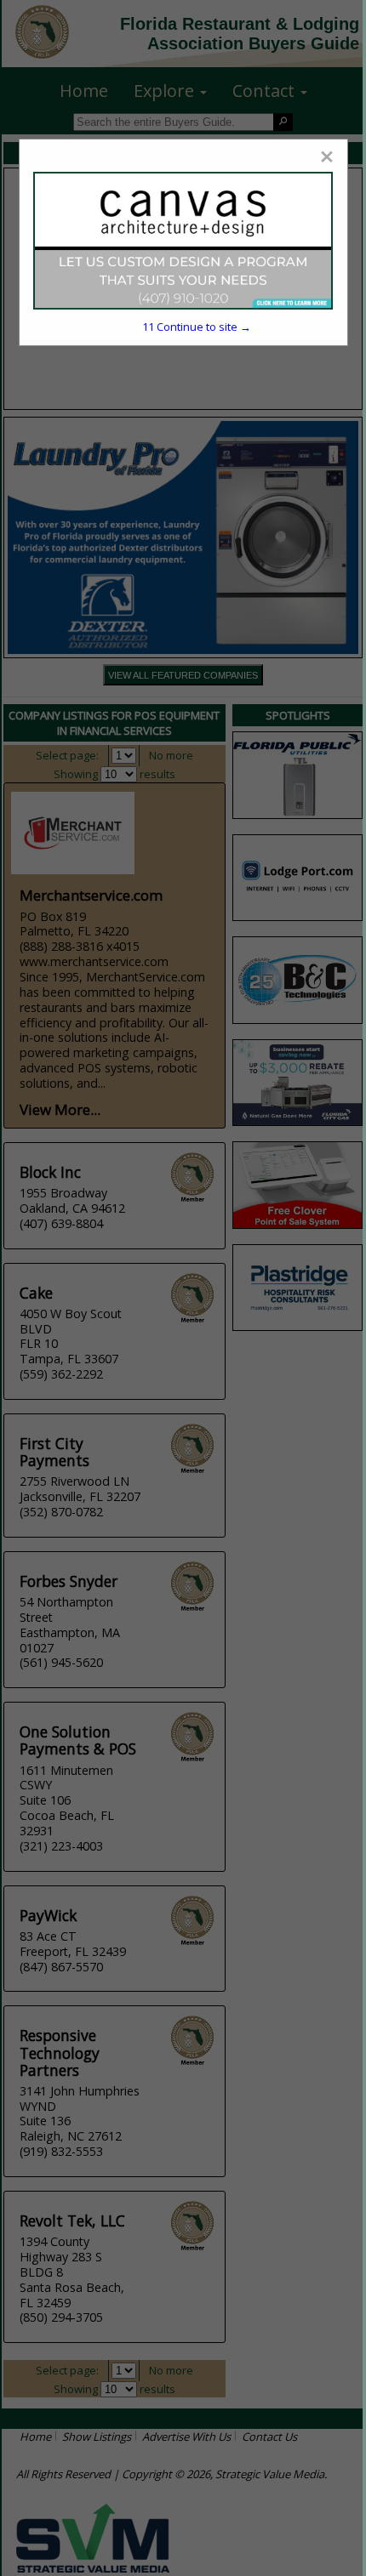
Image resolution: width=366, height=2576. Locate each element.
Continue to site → (197, 327)
